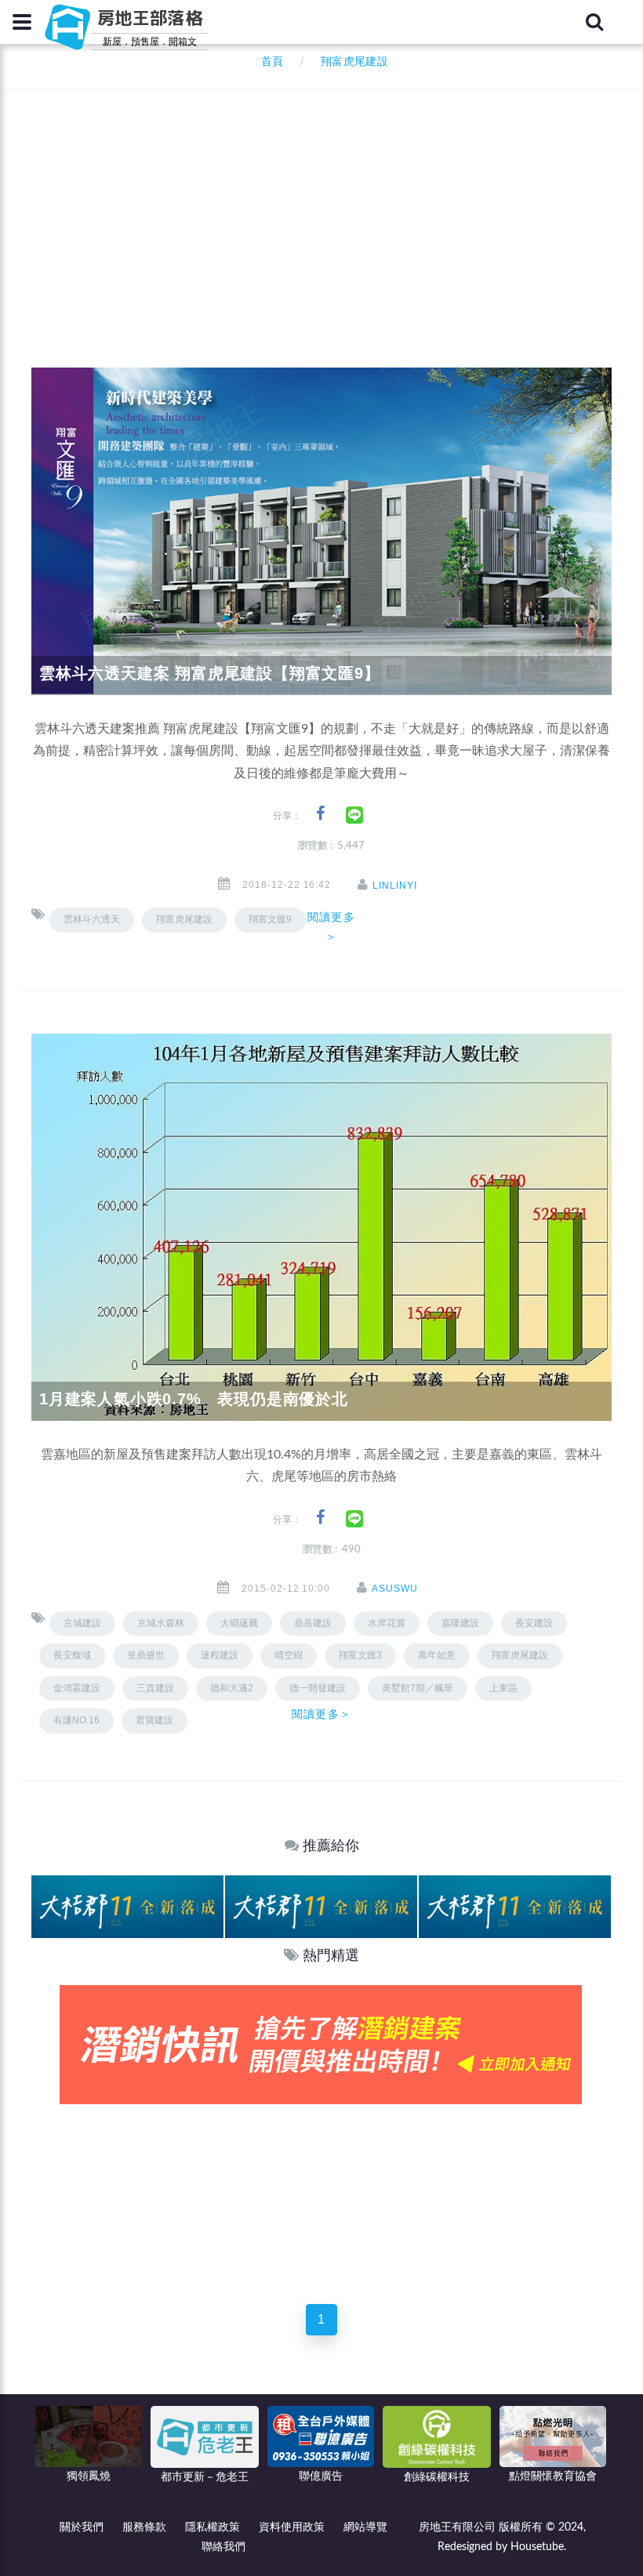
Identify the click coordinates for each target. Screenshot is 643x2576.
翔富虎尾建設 (184, 919)
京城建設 (82, 1623)
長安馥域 (72, 1655)
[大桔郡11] (127, 1906)
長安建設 (534, 1623)
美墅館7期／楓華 (418, 1688)
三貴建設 (155, 1688)
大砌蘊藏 (239, 1623)
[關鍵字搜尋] (594, 22)
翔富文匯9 (270, 919)
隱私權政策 (213, 2527)
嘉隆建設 (460, 1623)
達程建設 (220, 1655)
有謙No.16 (76, 1720)
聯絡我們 (223, 2547)
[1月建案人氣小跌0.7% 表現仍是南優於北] (321, 1227)
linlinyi (395, 886)
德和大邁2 (232, 1688)
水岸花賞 (387, 1623)
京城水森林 (161, 1623)
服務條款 (144, 2527)
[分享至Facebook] (320, 814)
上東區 (503, 1688)
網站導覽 (365, 2527)
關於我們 (82, 2527)
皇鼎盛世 (146, 1655)
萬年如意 (437, 1655)
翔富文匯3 (360, 1655)
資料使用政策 (292, 2527)
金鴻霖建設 (77, 1688)
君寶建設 (154, 1720)
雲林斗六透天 (92, 919)
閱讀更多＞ (331, 927)
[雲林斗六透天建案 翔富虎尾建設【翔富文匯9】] (321, 531)
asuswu (395, 1589)
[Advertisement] (337, 208)
